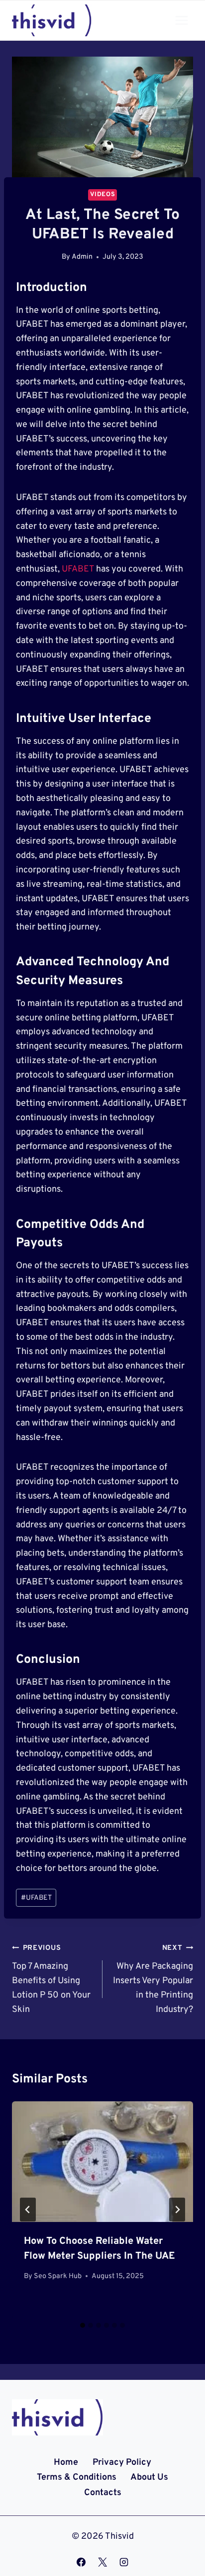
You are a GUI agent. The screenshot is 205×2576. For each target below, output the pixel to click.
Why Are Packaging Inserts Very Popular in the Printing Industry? (153, 1979)
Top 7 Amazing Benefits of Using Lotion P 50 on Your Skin (51, 1979)
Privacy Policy (122, 2463)
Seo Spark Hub (58, 2276)
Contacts (103, 2493)
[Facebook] (81, 2562)
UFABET (78, 569)
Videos (103, 195)
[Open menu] (181, 20)
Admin (82, 257)
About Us (149, 2477)
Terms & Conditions (77, 2477)
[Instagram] (124, 2562)
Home (66, 2463)
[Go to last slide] (28, 2210)
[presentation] (102, 2162)
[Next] (177, 2210)
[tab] (83, 2325)
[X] (102, 2562)
